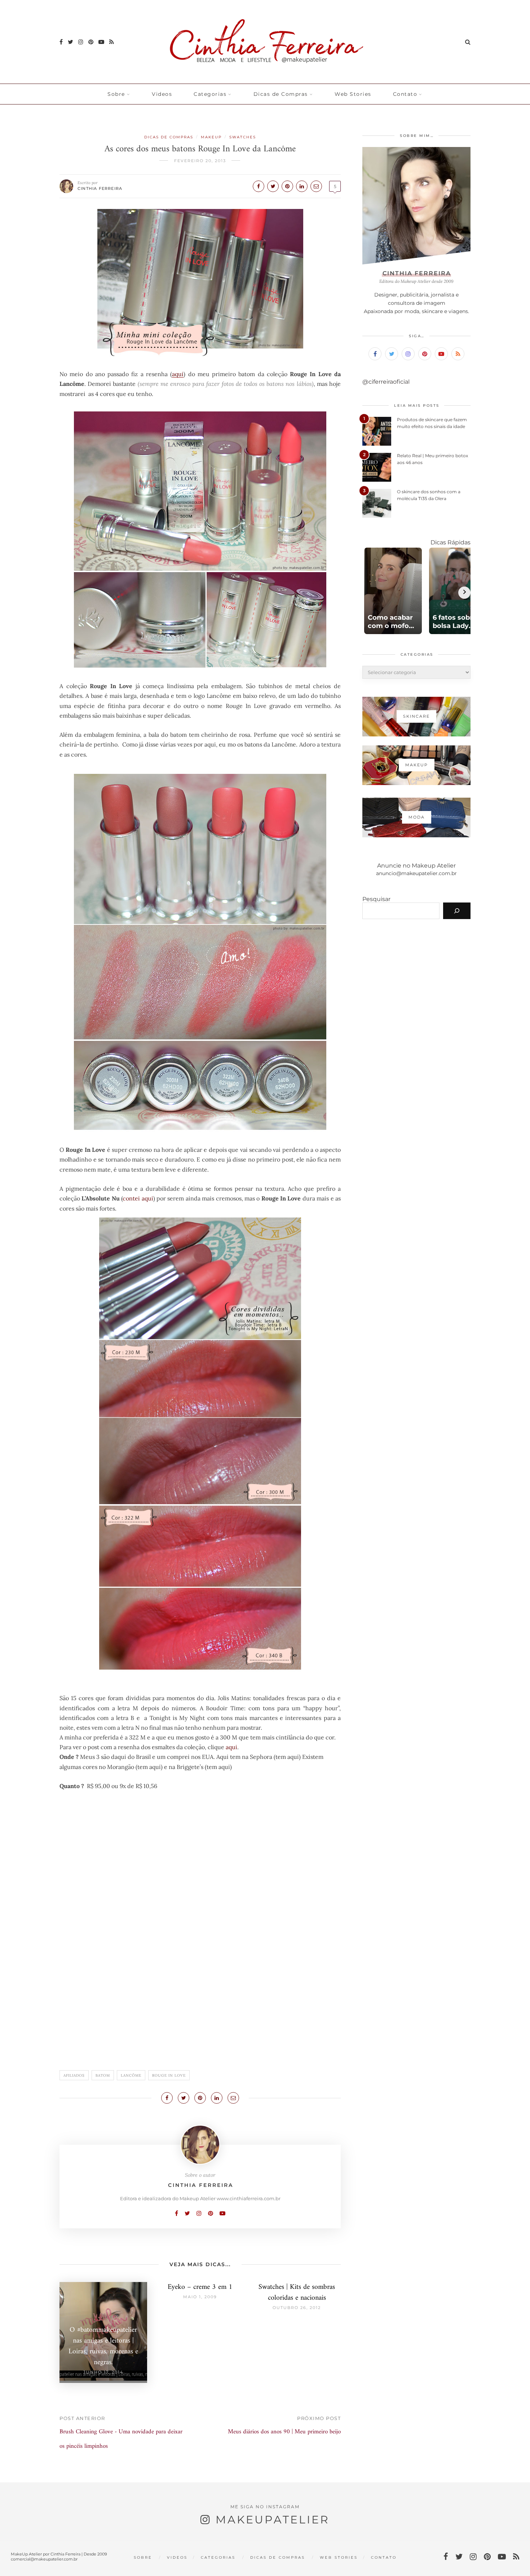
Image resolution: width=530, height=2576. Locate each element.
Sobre (116, 94)
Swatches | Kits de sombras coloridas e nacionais (297, 2293)
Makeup (211, 137)
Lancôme (131, 2075)
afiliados (74, 2075)
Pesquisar (376, 899)
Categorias (210, 94)
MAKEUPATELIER (273, 2520)
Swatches (243, 137)
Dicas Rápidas (450, 542)
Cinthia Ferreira (100, 188)
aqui (178, 374)
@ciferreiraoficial (386, 382)
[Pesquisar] (457, 911)
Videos (162, 94)
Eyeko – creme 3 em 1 (200, 2287)
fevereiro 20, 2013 (200, 161)
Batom (103, 2075)
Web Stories (353, 94)
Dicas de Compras (281, 94)
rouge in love (169, 2075)
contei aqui (138, 1198)
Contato (405, 94)
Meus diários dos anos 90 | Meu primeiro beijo (284, 2432)
